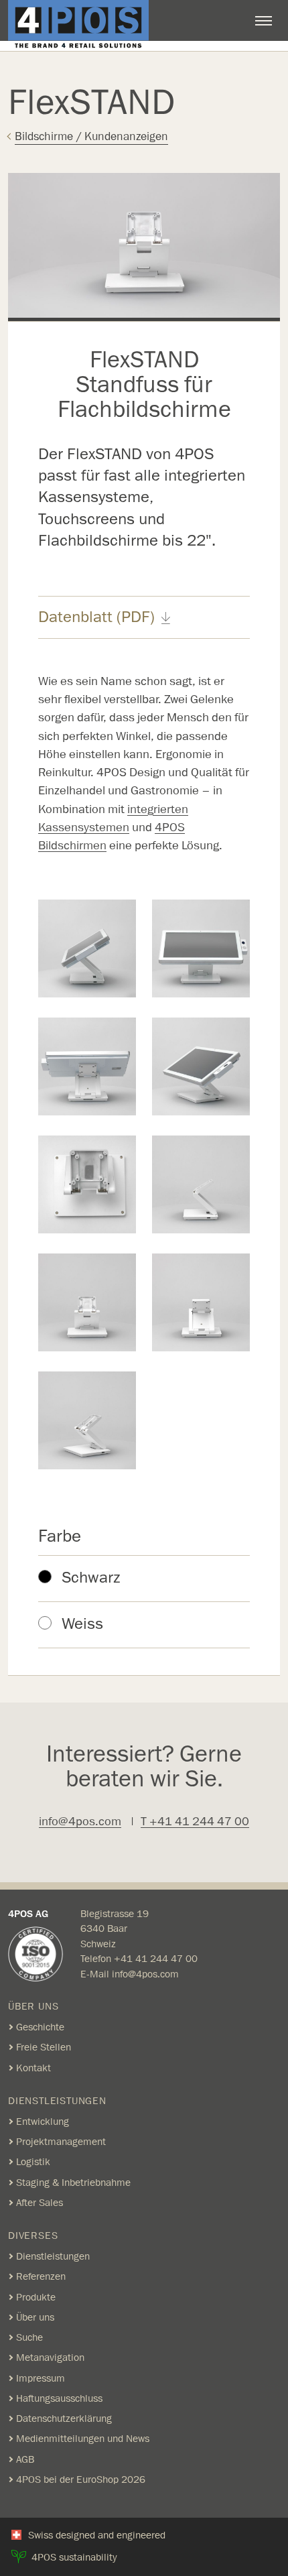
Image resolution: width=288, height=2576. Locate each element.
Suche (29, 2337)
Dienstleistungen (53, 2256)
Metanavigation (50, 2357)
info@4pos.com (80, 1822)
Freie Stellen (44, 2047)
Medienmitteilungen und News (83, 2439)
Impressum (41, 2378)
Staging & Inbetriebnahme (73, 2183)
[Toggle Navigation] (264, 21)
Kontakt (33, 2068)
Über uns (35, 2317)
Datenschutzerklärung (64, 2418)
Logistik (33, 2162)
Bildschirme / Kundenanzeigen (91, 136)
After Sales (40, 2203)
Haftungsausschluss (59, 2398)
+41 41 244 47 (150, 1959)
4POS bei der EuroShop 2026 (81, 2479)
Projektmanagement (61, 2142)
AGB (25, 2459)
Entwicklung (43, 2122)
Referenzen (41, 2276)
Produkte (36, 2297)
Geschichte (40, 2027)
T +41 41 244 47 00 (195, 1822)
